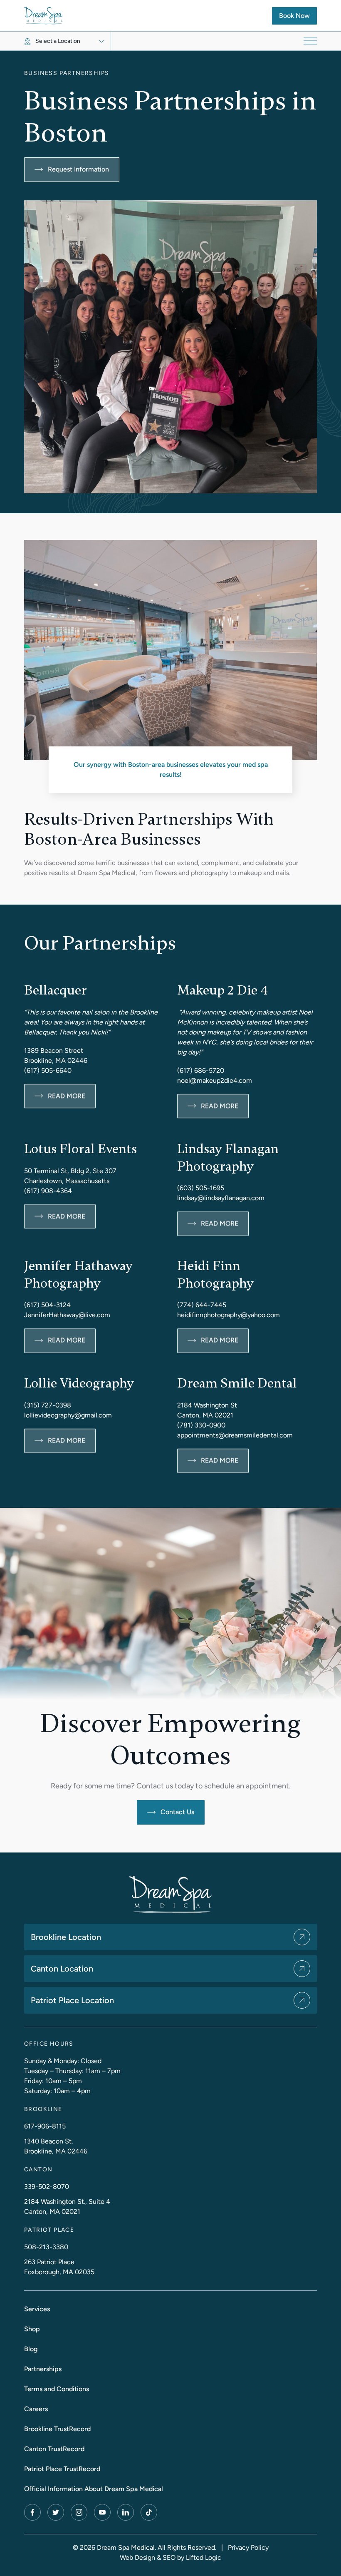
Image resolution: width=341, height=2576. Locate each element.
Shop (32, 2329)
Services (37, 2309)
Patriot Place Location (72, 2000)
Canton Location (62, 1969)
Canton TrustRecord (54, 2449)
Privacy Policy (248, 2547)
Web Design (137, 2557)
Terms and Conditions (57, 2389)
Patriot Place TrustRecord (62, 2469)
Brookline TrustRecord (57, 2429)
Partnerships (43, 2369)
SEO (169, 2557)
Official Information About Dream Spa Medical (94, 2489)
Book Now (298, 15)
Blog (31, 2349)
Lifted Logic (204, 2557)
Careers (36, 2409)
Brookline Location (66, 1937)
